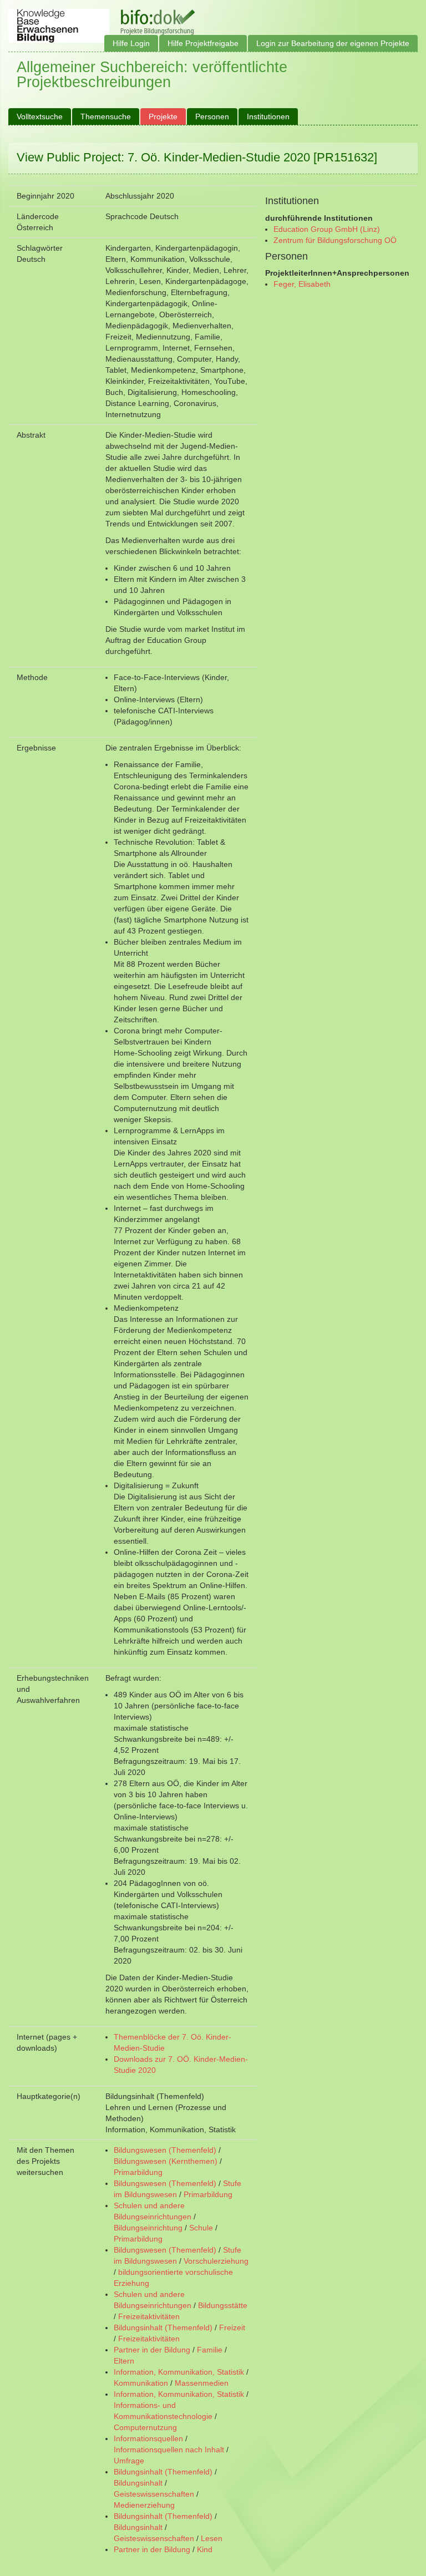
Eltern (124, 2361)
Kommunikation (141, 2383)
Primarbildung (138, 2172)
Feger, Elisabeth (302, 284)
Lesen (212, 2538)
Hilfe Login (131, 43)
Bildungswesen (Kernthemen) (166, 2161)
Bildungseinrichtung (148, 2228)
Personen (212, 116)
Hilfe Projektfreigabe (203, 43)
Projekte (163, 116)
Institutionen (268, 116)
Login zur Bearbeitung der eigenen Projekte (333, 43)
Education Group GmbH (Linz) (327, 229)
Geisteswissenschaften (154, 2494)
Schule (201, 2228)
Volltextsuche (40, 116)
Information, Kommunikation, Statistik (179, 2372)
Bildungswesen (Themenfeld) (165, 2150)
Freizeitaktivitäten (149, 2316)
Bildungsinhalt (138, 2483)
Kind (205, 2549)
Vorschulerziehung (216, 2261)
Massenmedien (202, 2383)
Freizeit (232, 2327)
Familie (210, 2350)
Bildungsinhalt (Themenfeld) (163, 2327)
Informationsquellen (148, 2438)
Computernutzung (145, 2427)
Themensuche (106, 116)
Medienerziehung (144, 2505)
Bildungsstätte (223, 2305)
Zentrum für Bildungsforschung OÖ (335, 240)
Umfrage (129, 2461)
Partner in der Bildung (152, 2350)
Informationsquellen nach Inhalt (169, 2450)
